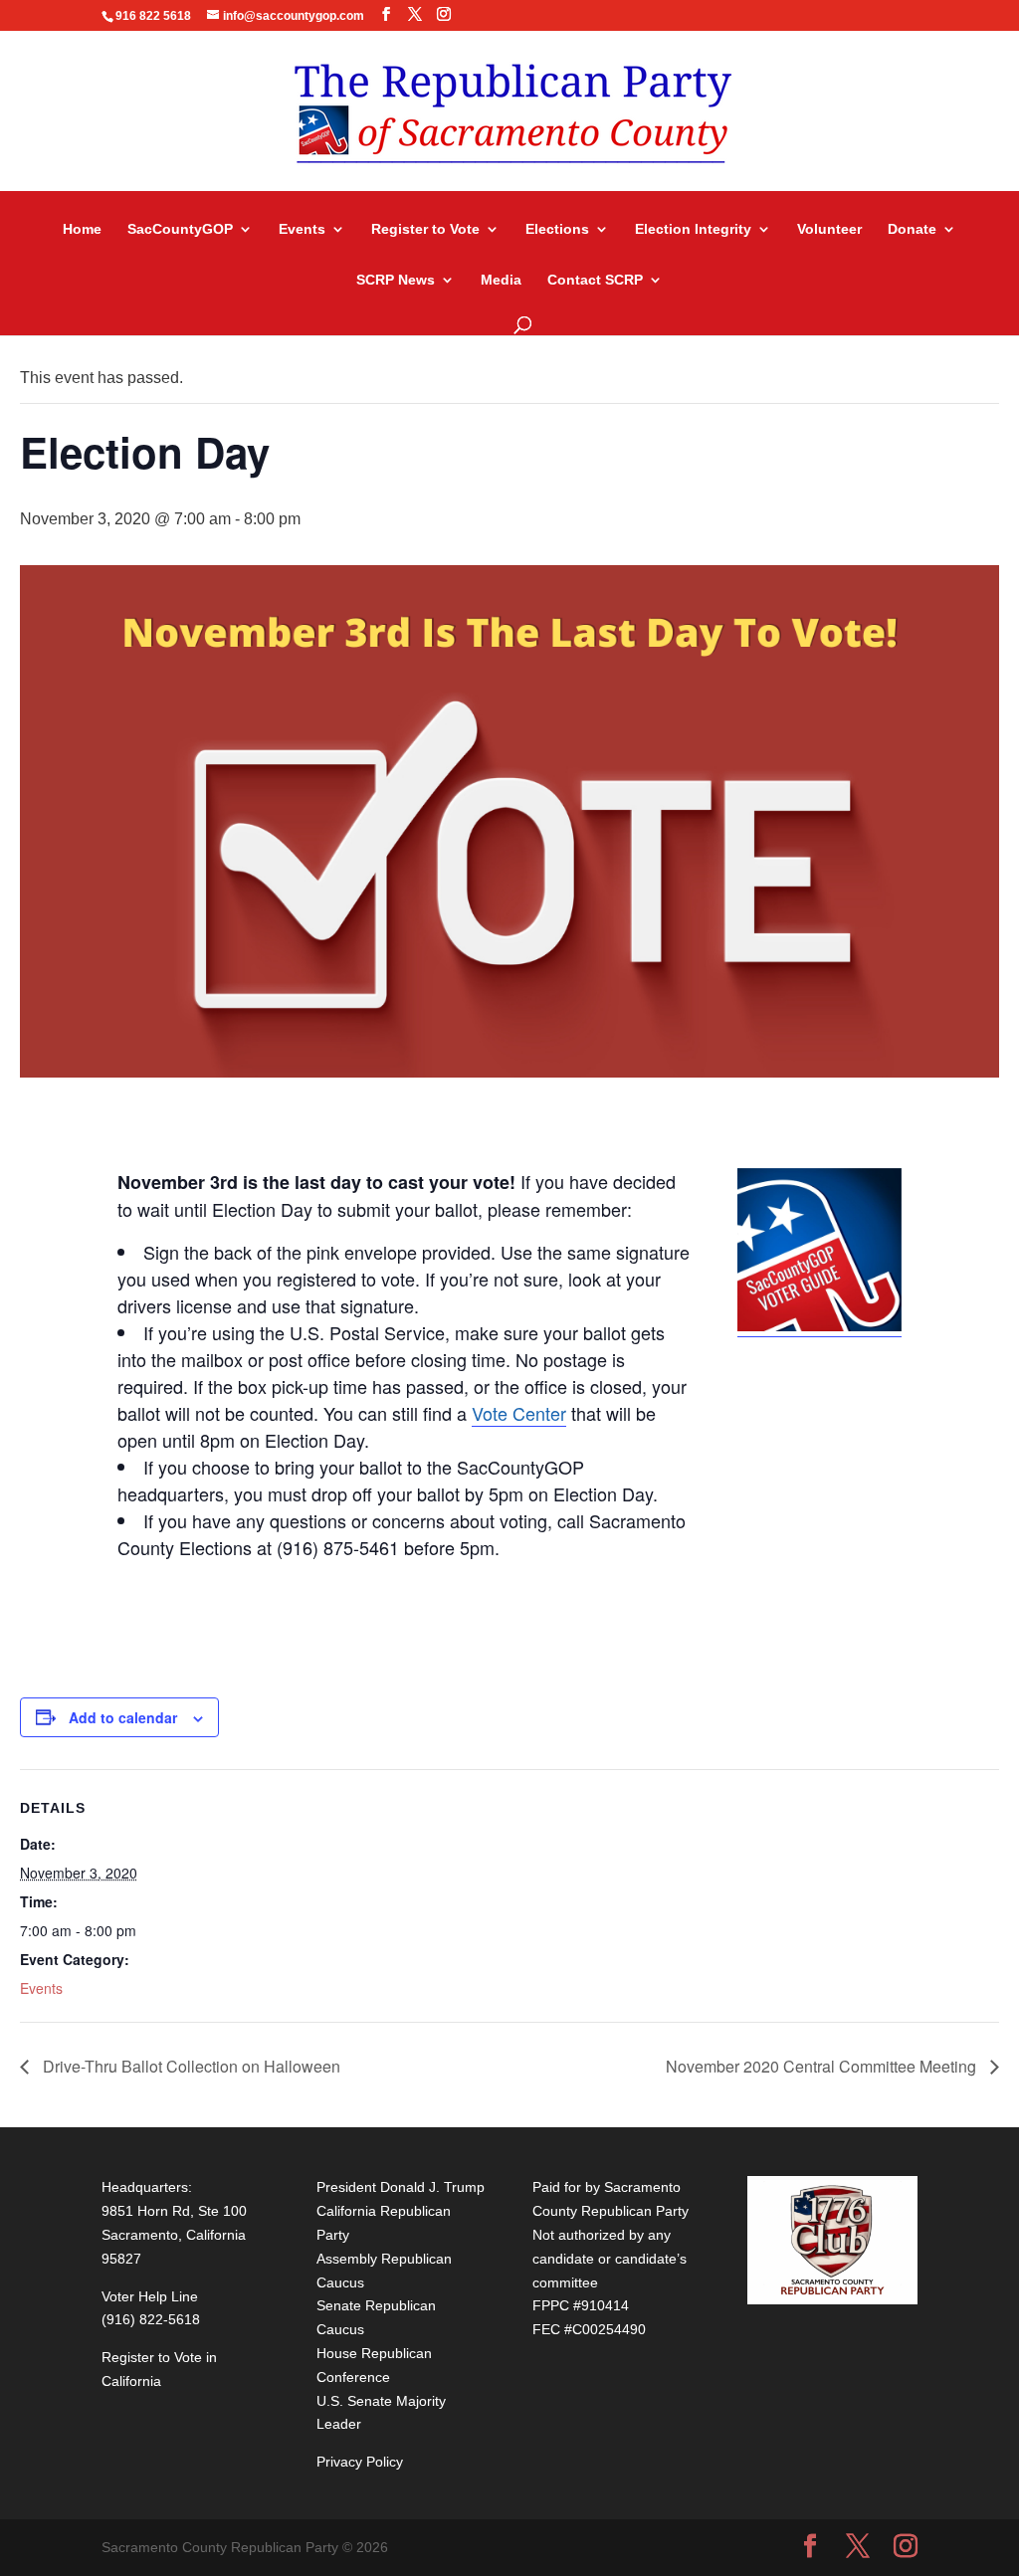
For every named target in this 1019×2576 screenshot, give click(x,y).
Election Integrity (693, 229)
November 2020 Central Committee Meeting (823, 2066)
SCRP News (396, 280)
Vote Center (519, 1413)
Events (302, 229)
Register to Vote (425, 229)
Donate (912, 229)
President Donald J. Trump (401, 2187)
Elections (557, 229)
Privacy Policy (360, 2462)
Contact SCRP (595, 280)
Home (82, 229)
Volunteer (829, 229)
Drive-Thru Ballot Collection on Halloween (190, 2066)
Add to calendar (123, 1717)
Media (501, 280)
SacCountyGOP (180, 229)
